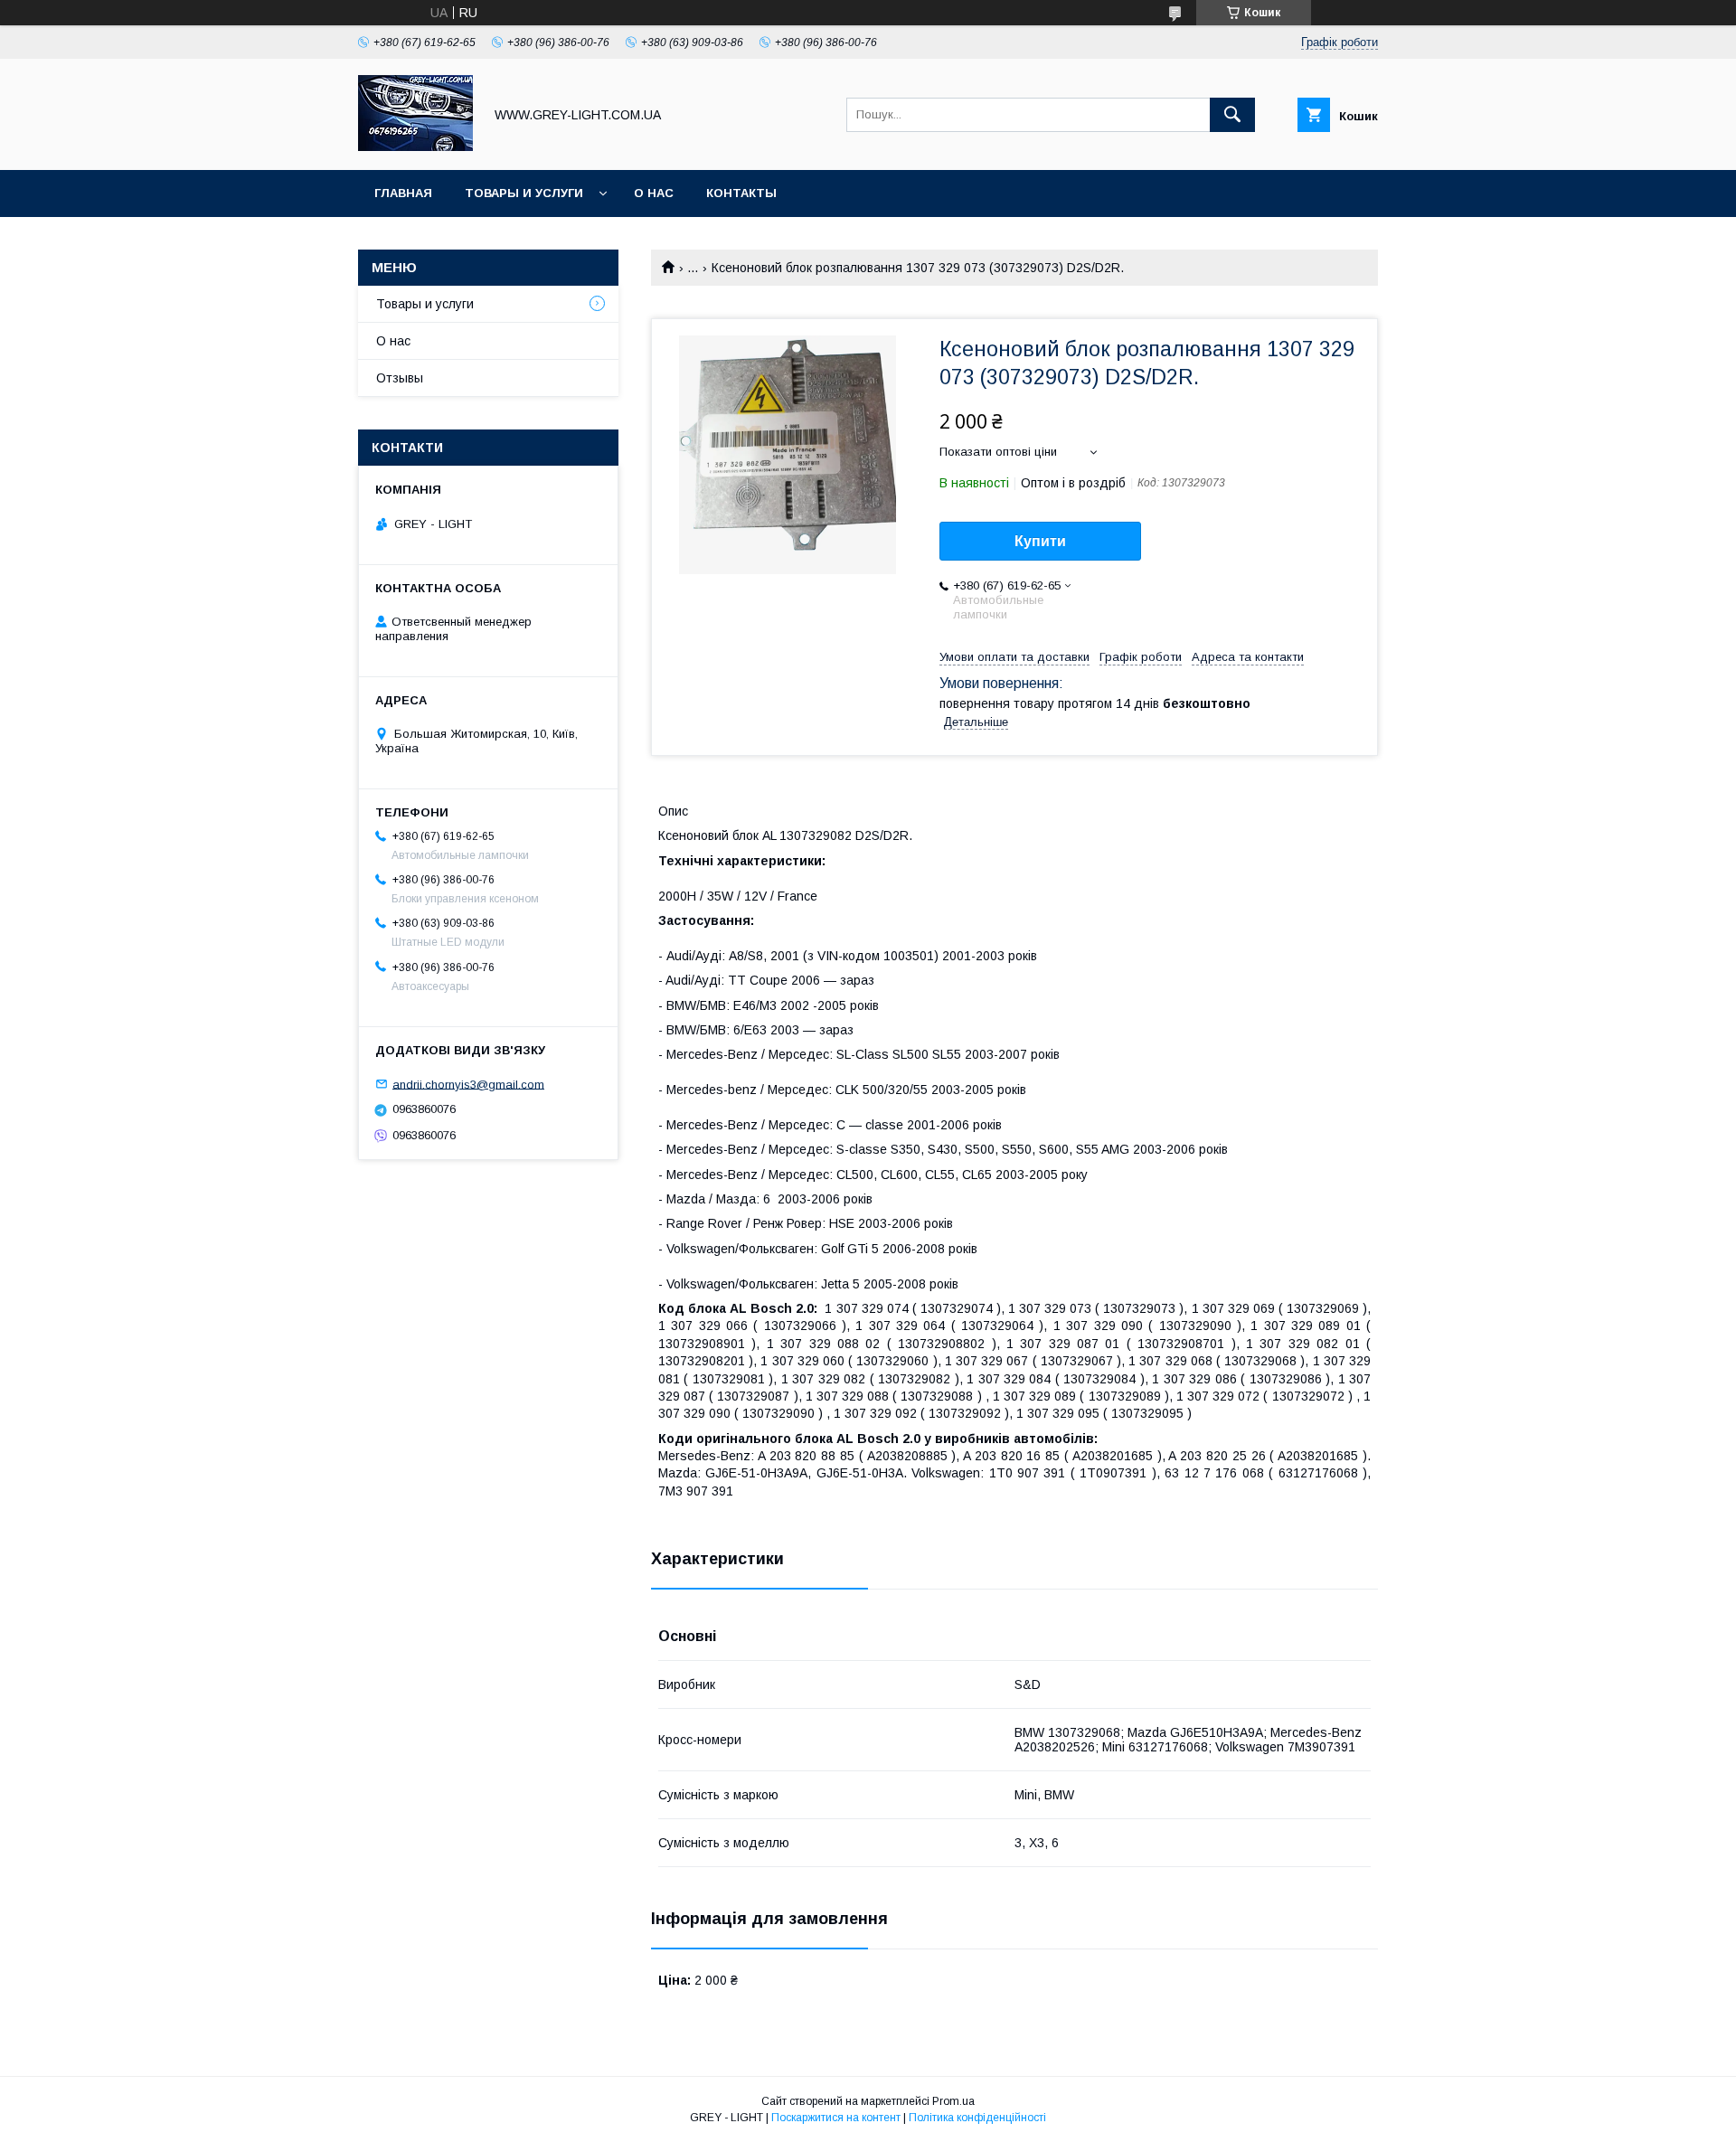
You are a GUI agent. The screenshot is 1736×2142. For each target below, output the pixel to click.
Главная (403, 193)
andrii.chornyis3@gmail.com (468, 1084)
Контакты (741, 193)
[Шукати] (1232, 115)
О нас (654, 193)
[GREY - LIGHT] (415, 146)
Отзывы (400, 378)
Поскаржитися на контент (836, 2118)
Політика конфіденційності (977, 2118)
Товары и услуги (524, 193)
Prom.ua (953, 2101)
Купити (1040, 541)
